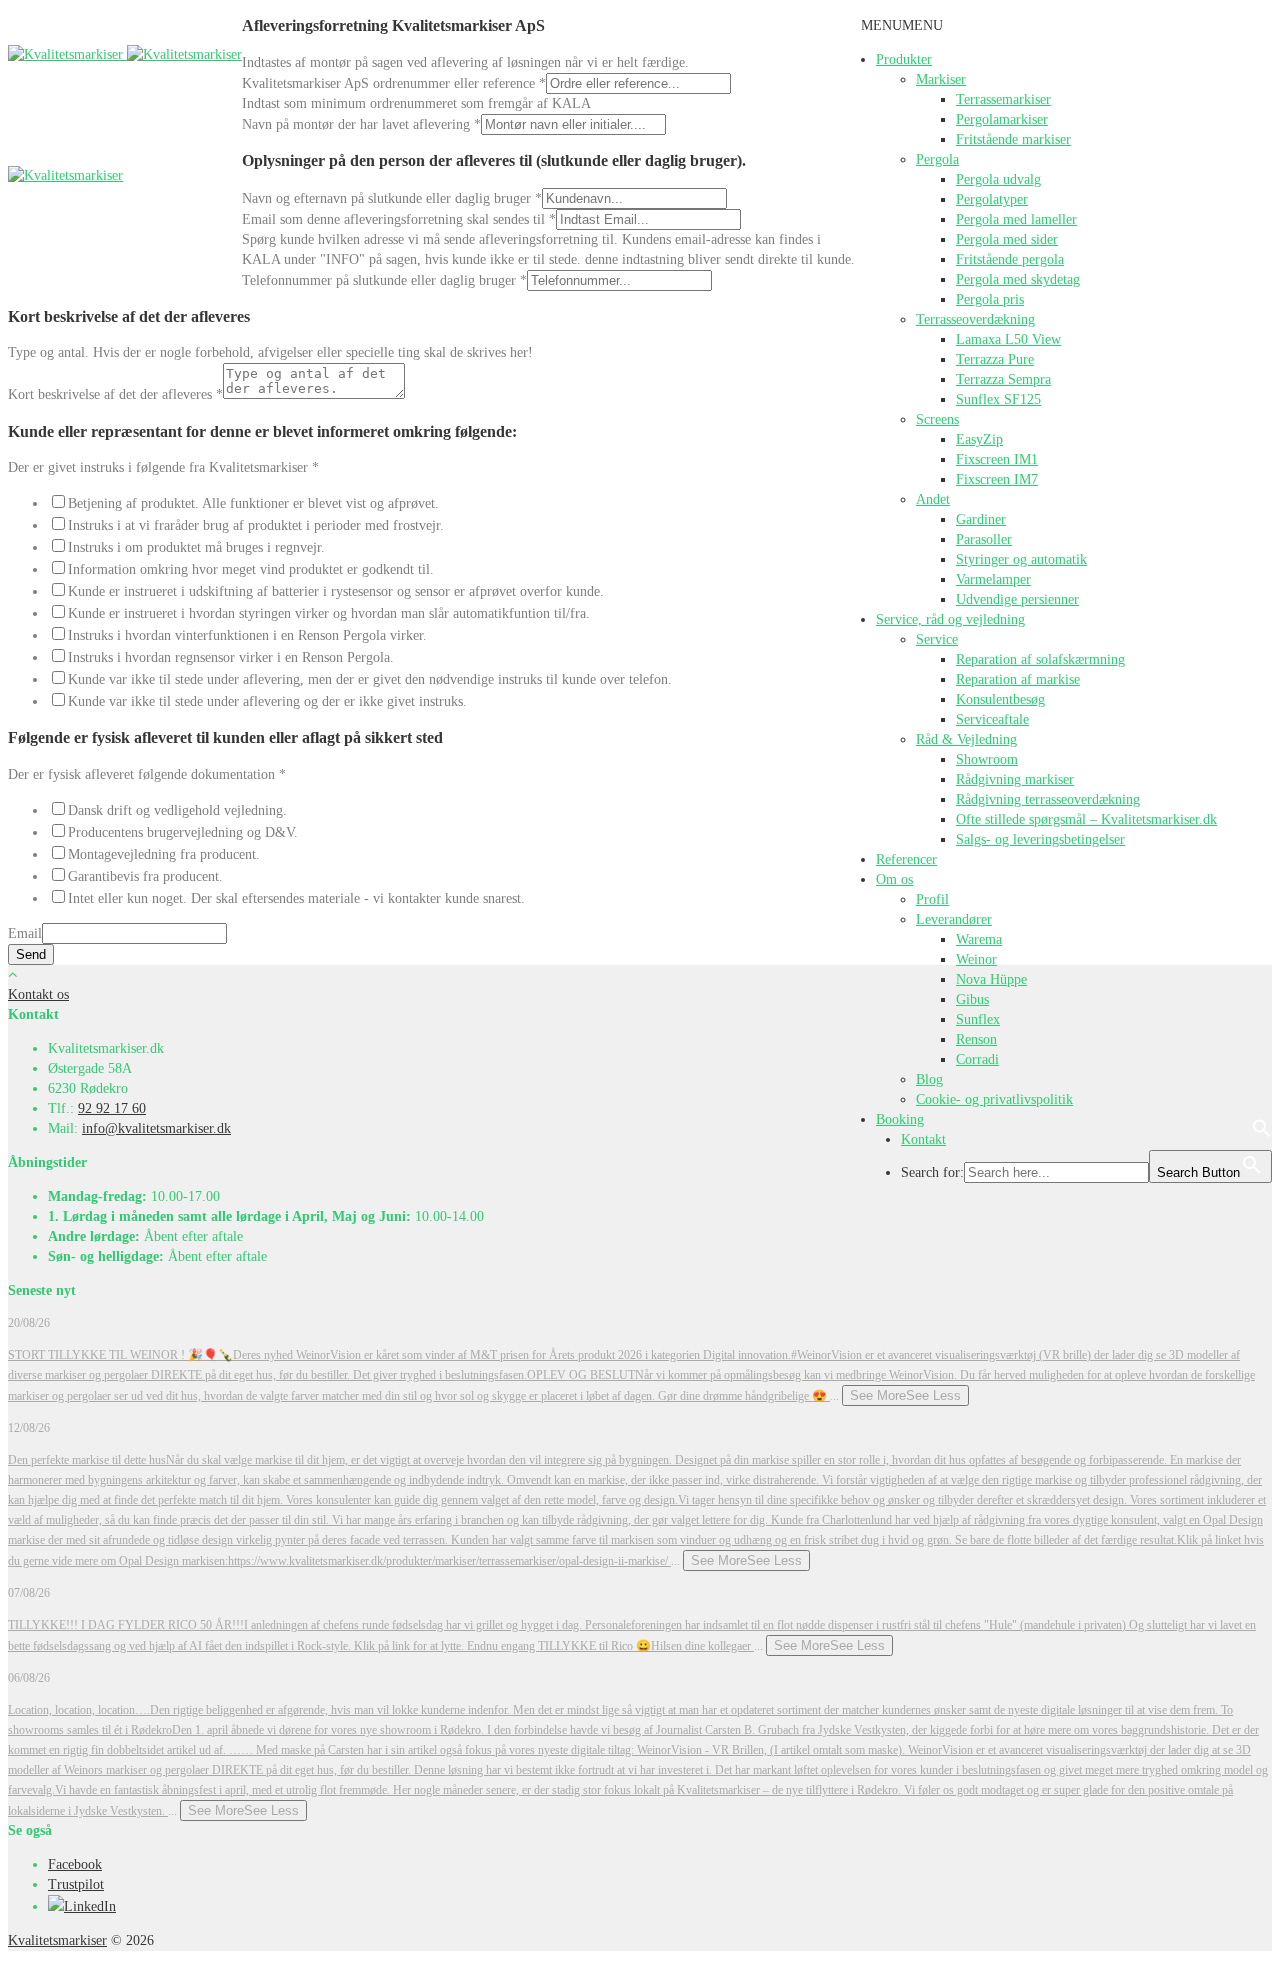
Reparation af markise (1018, 679)
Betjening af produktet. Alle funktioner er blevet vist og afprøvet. (253, 503)
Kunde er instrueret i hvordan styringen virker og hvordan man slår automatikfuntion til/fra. (329, 613)
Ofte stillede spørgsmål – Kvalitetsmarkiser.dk (1086, 819)
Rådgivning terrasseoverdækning (1048, 799)
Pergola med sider (1007, 239)
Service (937, 639)
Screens (937, 419)
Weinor (976, 959)
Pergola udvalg (998, 179)
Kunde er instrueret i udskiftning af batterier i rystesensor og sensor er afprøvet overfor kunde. (336, 591)
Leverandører (954, 919)
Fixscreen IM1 (997, 459)
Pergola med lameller (1016, 219)
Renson (976, 1039)
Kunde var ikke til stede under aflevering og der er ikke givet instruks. (267, 701)
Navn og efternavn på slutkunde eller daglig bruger (392, 198)
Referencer (906, 859)
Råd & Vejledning (966, 739)
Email (25, 933)
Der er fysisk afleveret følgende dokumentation (147, 774)
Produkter (904, 59)
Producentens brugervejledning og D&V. (183, 832)
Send (31, 954)
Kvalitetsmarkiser (57, 1940)
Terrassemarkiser (1003, 99)
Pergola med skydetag (1018, 279)
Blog (929, 1079)
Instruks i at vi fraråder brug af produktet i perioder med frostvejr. (256, 525)
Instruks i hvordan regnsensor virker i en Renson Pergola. (231, 657)
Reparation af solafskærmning (1040, 659)
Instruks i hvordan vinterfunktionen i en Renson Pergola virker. (247, 635)
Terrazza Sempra (1003, 379)
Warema (979, 939)
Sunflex (978, 1019)
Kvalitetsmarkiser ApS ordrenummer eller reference (394, 83)
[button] (902, 25)
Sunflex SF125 (998, 399)
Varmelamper (993, 579)
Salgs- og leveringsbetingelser (1040, 839)
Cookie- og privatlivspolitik (994, 1099)
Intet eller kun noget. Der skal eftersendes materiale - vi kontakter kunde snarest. (296, 898)
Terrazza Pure (995, 359)
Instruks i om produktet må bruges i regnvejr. (196, 547)
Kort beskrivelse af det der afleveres (115, 394)
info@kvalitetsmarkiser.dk (156, 1128)
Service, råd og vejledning (950, 619)
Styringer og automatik (1021, 559)
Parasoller (984, 539)
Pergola (937, 159)
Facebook (75, 1864)
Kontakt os (38, 994)
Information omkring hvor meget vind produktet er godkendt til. (251, 569)
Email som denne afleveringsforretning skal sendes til (399, 219)
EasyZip (979, 439)
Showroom (987, 759)
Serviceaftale (992, 719)
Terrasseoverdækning (975, 319)
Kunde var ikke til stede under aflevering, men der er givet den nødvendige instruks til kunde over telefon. (370, 679)
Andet (933, 499)
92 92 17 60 (112, 1108)
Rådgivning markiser (1015, 779)
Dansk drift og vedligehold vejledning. (177, 810)
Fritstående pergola (1010, 259)
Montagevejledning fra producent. (164, 854)
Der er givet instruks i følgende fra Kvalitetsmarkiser (163, 467)
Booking (900, 1119)
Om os (894, 879)
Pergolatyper (992, 199)
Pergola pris (990, 299)
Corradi (977, 1059)
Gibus (972, 999)
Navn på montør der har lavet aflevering (361, 124)
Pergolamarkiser (1002, 119)
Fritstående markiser (1013, 139)
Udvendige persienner (1017, 599)
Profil (932, 899)
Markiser (941, 79)
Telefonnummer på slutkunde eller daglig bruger (384, 280)
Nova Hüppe (991, 979)
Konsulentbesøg (1000, 699)
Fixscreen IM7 (997, 479)
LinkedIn (90, 1906)
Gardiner (981, 519)
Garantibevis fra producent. (145, 876)
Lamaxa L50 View (1008, 339)
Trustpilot (76, 1884)
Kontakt (923, 1139)
